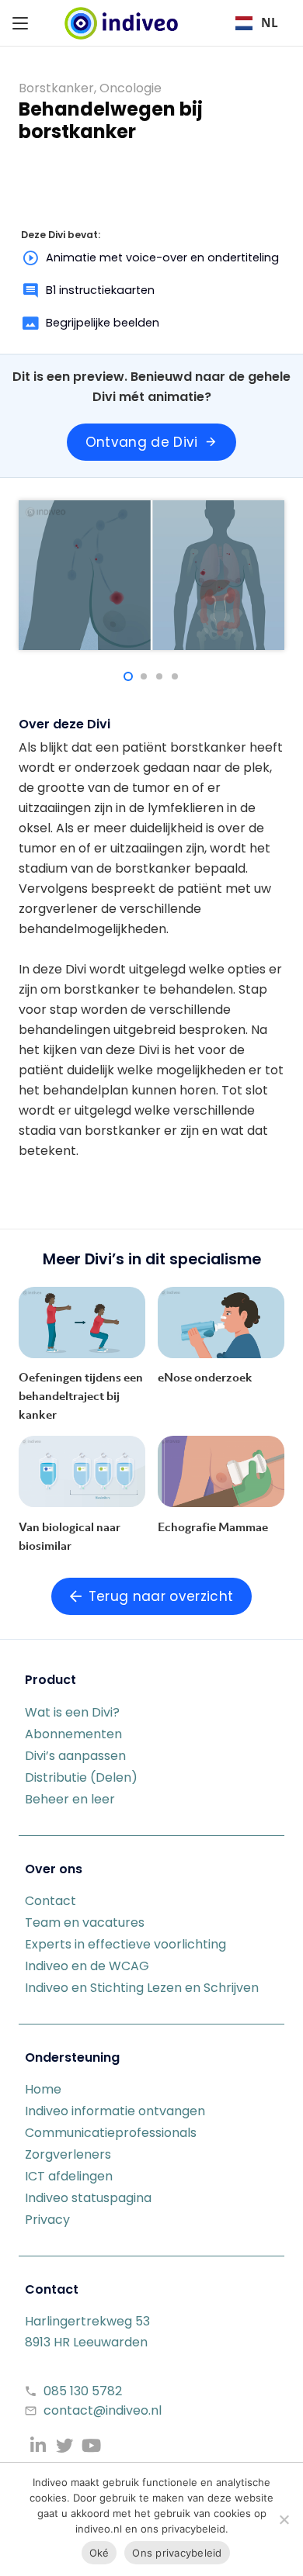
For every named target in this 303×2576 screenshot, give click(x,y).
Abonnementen (73, 1734)
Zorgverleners (68, 2154)
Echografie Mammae (213, 1527)
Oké (99, 2553)
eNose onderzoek (205, 1377)
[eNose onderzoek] (221, 1323)
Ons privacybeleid (177, 2553)
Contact (50, 1901)
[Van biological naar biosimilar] (82, 1471)
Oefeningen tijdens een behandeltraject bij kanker (81, 1395)
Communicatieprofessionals (111, 2133)
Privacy (47, 2220)
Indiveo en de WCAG (87, 1966)
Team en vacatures (85, 1922)
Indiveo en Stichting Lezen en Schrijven (142, 1988)
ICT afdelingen (69, 2176)
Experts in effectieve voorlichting (125, 1944)
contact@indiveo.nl (103, 2410)
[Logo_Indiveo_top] (121, 23)
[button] (20, 23)
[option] (256, 23)
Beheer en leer (70, 1799)
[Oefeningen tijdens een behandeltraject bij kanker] (82, 1323)
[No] (284, 2519)
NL (270, 23)
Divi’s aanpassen (75, 1756)
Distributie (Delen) (81, 1777)
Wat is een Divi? (72, 1712)
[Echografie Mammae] (221, 1471)
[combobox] (256, 23)
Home (43, 2089)
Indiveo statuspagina (88, 2198)
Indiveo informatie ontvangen (115, 2111)
